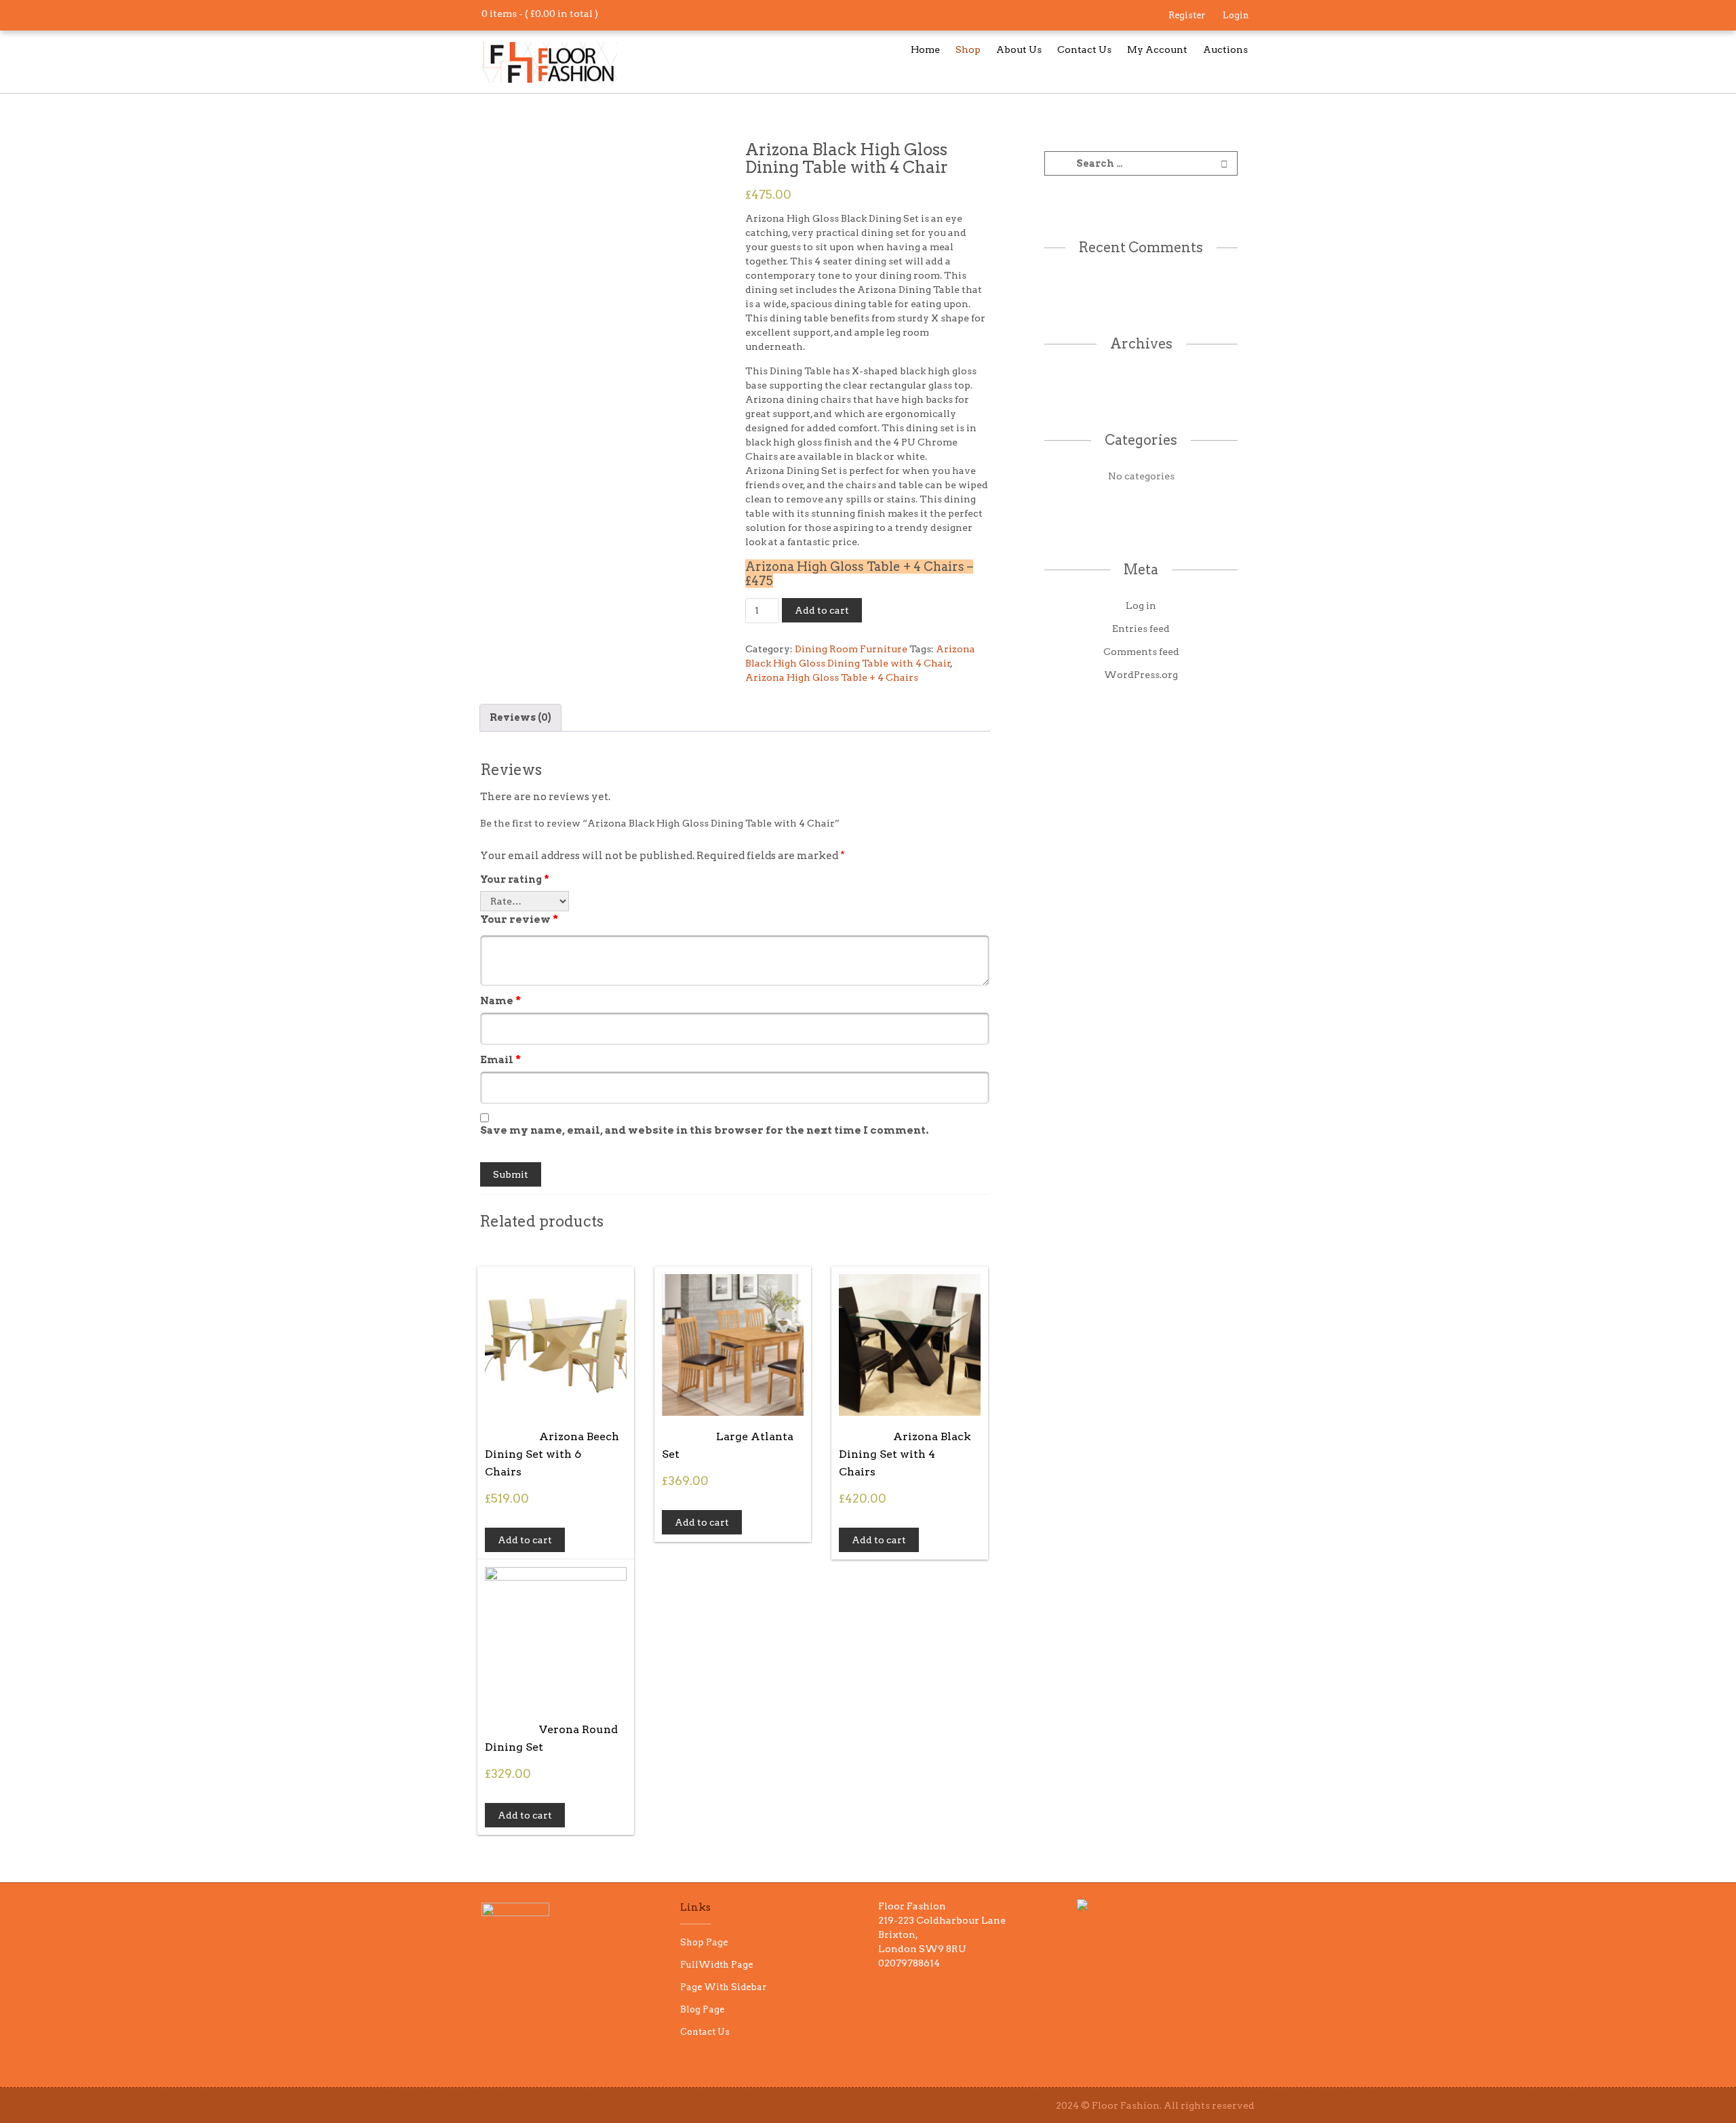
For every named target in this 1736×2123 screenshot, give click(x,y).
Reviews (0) (520, 717)
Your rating (515, 879)
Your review (519, 919)
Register (1187, 15)
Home (925, 49)
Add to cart (822, 610)
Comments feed (1141, 652)
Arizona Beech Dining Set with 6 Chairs (552, 1454)
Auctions (1225, 49)
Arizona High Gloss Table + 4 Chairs (832, 677)
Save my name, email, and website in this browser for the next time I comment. (704, 1130)
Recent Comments (1141, 247)
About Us (1019, 49)
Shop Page (704, 1942)
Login (1236, 15)
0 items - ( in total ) (540, 14)
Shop (968, 49)
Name (500, 1001)
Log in (1141, 606)
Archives (1141, 344)
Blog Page (702, 2009)
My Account (1157, 49)
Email (500, 1060)
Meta (1141, 570)
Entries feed (1141, 629)
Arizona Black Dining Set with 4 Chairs (905, 1454)
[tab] (520, 718)
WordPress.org (1141, 675)
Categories (1141, 440)
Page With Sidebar (723, 1987)
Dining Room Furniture (851, 649)
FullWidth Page (716, 1965)
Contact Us (1084, 49)
